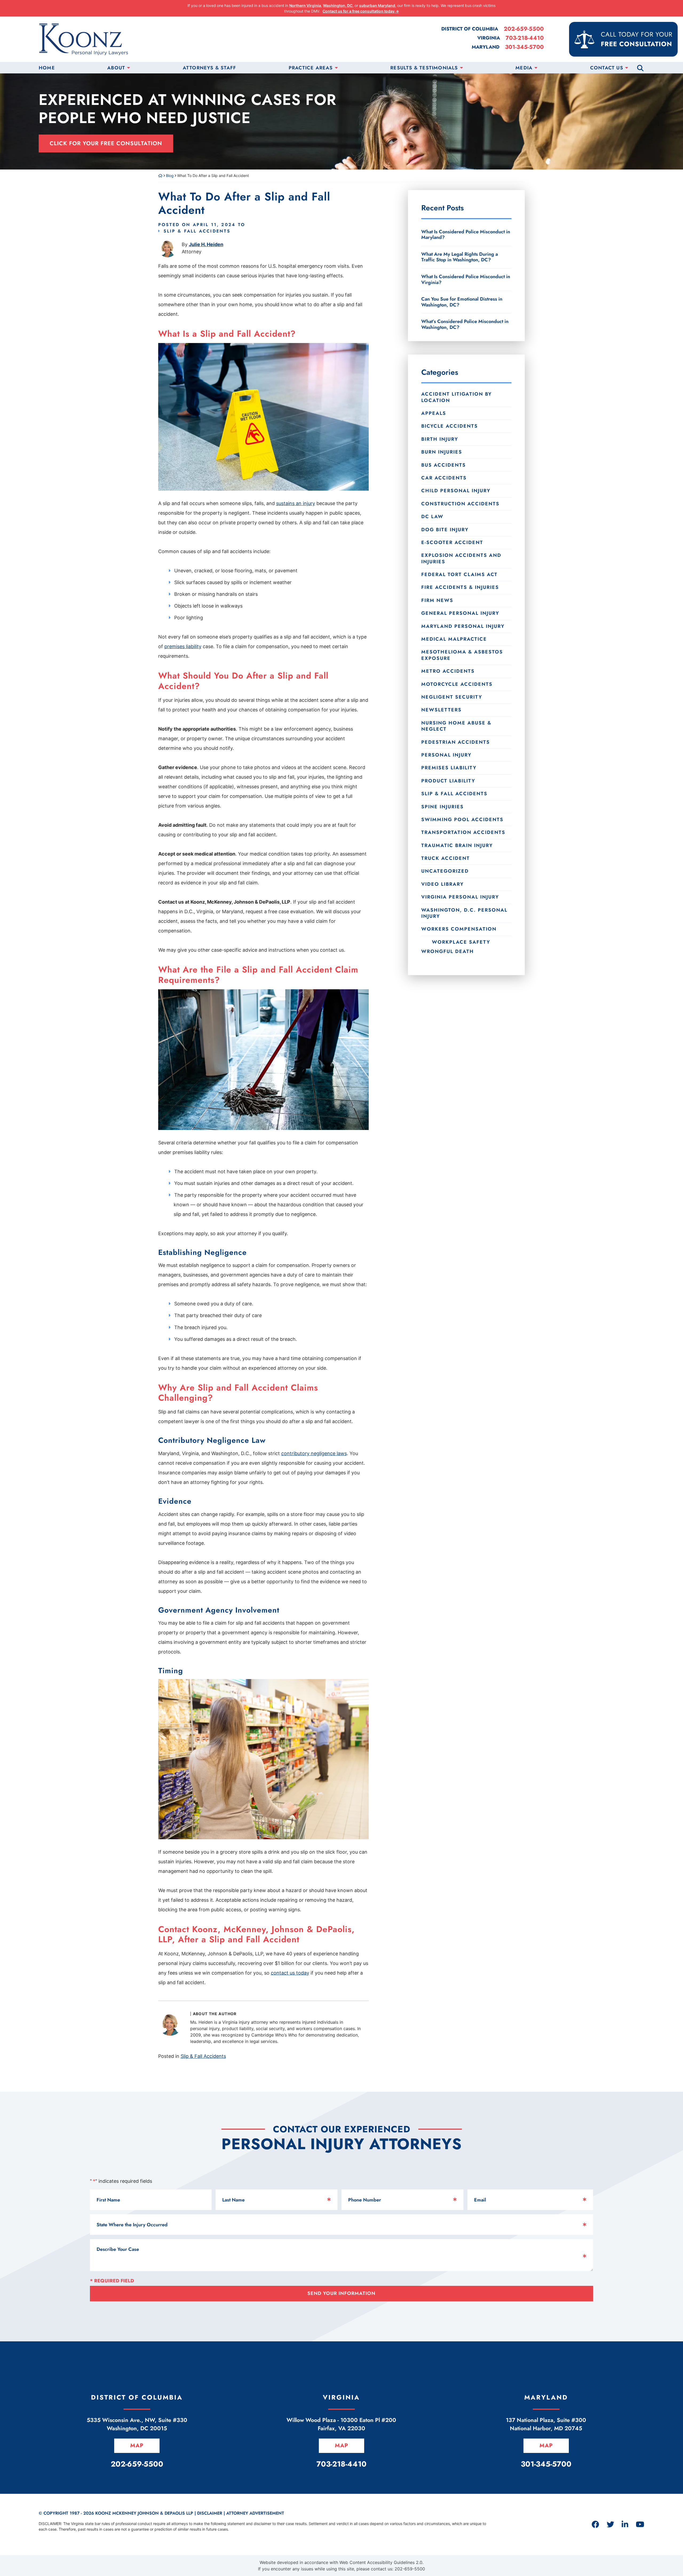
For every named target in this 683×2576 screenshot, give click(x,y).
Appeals (434, 413)
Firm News (437, 600)
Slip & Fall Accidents (197, 231)
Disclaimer (210, 2513)
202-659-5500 (524, 29)
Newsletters (441, 710)
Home (47, 68)
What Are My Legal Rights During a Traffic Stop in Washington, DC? (460, 257)
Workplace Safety (461, 942)
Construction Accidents (460, 504)
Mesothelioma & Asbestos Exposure (462, 655)
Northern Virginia (305, 5)
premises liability (183, 646)
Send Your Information (341, 2293)
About (116, 68)
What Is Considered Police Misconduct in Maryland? (466, 235)
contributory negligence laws (314, 1453)
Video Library (442, 884)
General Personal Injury (460, 613)
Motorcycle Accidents (457, 684)
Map (137, 2445)
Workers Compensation (459, 929)
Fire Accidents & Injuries (460, 587)
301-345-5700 (524, 47)
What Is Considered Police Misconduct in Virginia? (466, 279)
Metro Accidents (448, 671)
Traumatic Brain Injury (457, 845)
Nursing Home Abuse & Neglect (456, 726)
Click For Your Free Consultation (106, 143)
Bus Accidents (444, 465)
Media (524, 68)
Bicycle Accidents (450, 426)
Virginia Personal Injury (460, 897)
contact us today (290, 1973)
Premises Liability (449, 768)
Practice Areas (311, 68)
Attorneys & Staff (209, 68)
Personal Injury (446, 755)
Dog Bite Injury (445, 530)
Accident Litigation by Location (456, 397)
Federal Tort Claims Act (459, 574)
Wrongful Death (448, 951)
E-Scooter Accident (452, 542)
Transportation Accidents (463, 832)
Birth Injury (440, 439)
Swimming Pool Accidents (462, 820)
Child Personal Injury (456, 491)
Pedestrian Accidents (456, 742)
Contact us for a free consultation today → (361, 11)
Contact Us (607, 68)
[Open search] (640, 68)
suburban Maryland (377, 5)
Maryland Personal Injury (463, 626)
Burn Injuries (442, 452)
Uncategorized (445, 871)
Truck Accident (446, 858)
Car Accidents (444, 478)
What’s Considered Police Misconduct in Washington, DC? (465, 324)
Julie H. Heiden (206, 244)
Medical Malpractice (454, 639)
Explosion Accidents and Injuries (461, 558)
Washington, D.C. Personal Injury (464, 913)
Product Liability (448, 781)
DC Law (432, 517)
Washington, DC (338, 5)
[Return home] (160, 176)
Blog (170, 176)
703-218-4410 (525, 38)
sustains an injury (296, 503)
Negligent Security (452, 697)
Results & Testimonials (424, 68)
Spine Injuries (442, 807)
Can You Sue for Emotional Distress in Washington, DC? (462, 302)
